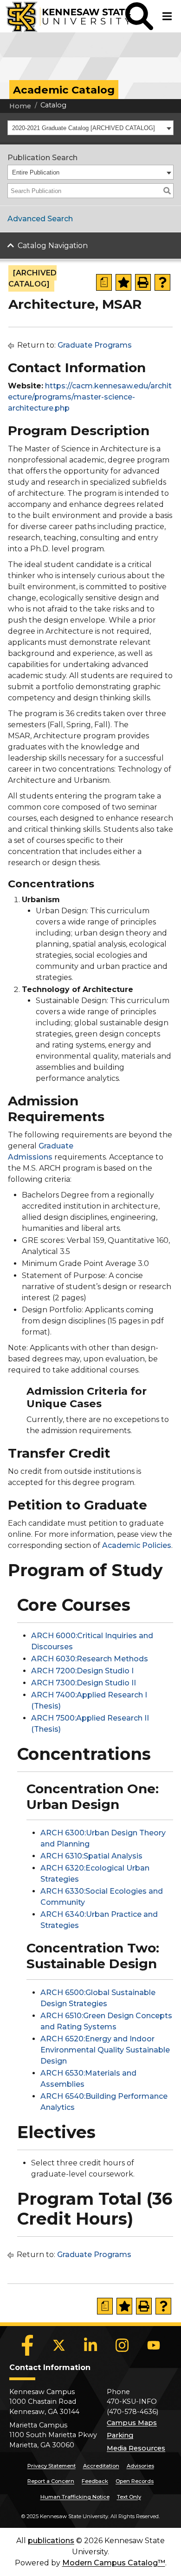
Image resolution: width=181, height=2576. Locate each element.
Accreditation (101, 2466)
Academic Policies (137, 1545)
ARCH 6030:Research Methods (90, 1659)
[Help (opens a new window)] (162, 282)
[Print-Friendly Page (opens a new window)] (143, 282)
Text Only (129, 2497)
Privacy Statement (52, 2466)
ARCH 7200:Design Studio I (82, 1671)
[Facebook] (27, 2345)
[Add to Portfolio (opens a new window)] (123, 282)
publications (51, 2541)
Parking (120, 2435)
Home (20, 106)
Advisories (140, 2466)
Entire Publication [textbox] (36, 172)
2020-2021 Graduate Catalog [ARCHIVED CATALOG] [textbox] (84, 128)
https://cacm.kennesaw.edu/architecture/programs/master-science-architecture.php (90, 397)
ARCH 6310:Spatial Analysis (91, 1856)
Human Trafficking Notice (75, 2497)
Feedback (95, 2481)
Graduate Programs (95, 345)
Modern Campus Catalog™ (114, 2563)
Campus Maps (132, 2423)
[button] (139, 16)
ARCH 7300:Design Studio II (84, 1683)
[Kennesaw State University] (63, 16)
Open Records (135, 2481)
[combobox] (90, 128)
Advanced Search (40, 219)
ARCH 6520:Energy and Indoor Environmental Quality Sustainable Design (105, 2050)
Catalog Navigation (53, 246)
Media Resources (136, 2448)
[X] (59, 2345)
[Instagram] (122, 2345)
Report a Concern (51, 2481)
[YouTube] (154, 2345)
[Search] (167, 191)
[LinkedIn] (90, 2345)
